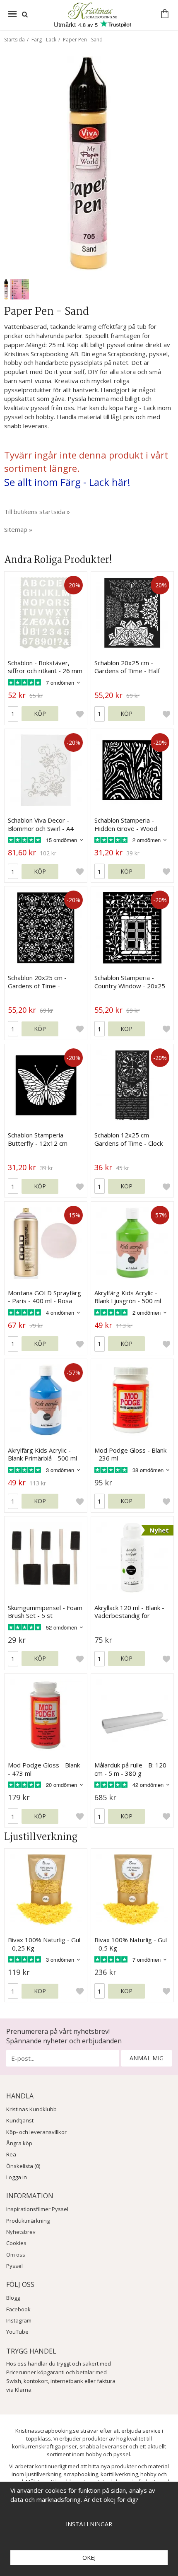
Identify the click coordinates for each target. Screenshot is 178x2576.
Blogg (13, 2298)
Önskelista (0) (23, 2166)
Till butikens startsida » (37, 512)
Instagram (19, 2320)
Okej (89, 2558)
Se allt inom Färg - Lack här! (67, 482)
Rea (11, 2154)
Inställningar (89, 2524)
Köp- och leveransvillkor (36, 2132)
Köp (40, 713)
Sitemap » (18, 529)
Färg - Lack (44, 40)
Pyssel (14, 2266)
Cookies (16, 2243)
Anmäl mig (147, 2058)
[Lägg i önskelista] (80, 714)
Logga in (17, 2177)
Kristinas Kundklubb (31, 2109)
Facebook (18, 2309)
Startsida (14, 40)
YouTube (17, 2332)
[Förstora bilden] (89, 163)
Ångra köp (19, 2143)
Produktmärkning (28, 2221)
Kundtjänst (20, 2120)
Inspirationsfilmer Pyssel (37, 2209)
